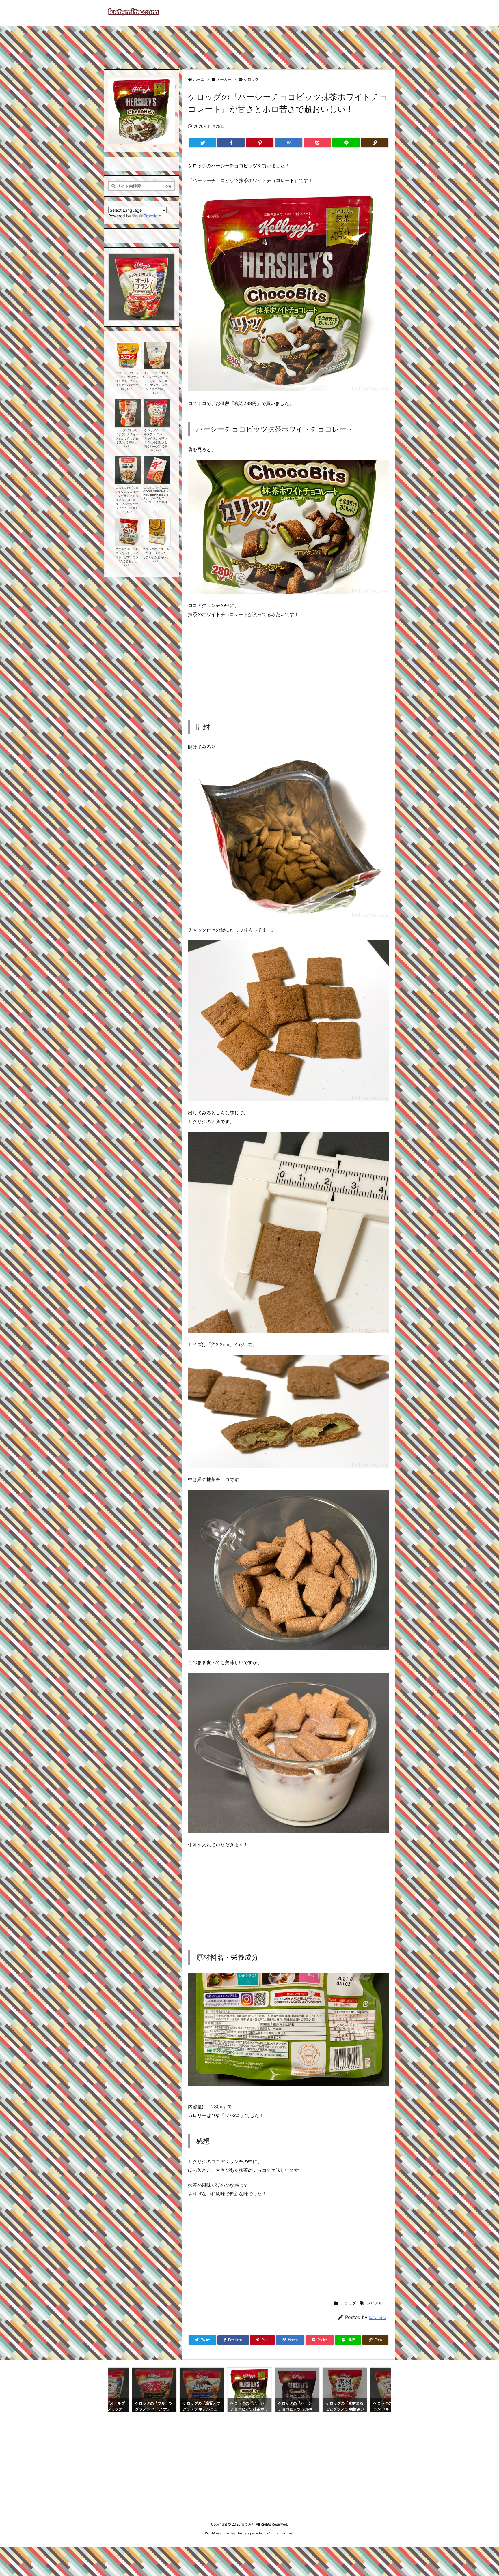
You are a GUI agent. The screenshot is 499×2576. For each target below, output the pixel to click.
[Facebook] (231, 143)
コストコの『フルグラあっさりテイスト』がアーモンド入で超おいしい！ (127, 557)
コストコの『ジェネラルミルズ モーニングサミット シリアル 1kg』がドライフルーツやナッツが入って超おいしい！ (127, 500)
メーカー (224, 79)
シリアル (375, 2303)
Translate (152, 216)
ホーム (199, 79)
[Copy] (375, 143)
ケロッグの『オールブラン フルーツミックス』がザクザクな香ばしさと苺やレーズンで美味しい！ (156, 440)
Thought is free (281, 2533)
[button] (118, 281)
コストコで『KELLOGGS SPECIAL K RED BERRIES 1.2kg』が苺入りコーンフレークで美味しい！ (156, 497)
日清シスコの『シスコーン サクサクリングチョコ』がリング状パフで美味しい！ (127, 381)
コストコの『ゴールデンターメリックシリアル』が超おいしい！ (156, 555)
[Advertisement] (249, 45)
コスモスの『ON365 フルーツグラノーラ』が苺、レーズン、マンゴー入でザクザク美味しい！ (156, 383)
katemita (377, 2317)
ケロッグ (251, 79)
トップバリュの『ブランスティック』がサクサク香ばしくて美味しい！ (127, 438)
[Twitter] (202, 143)
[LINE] (346, 143)
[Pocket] (317, 143)
